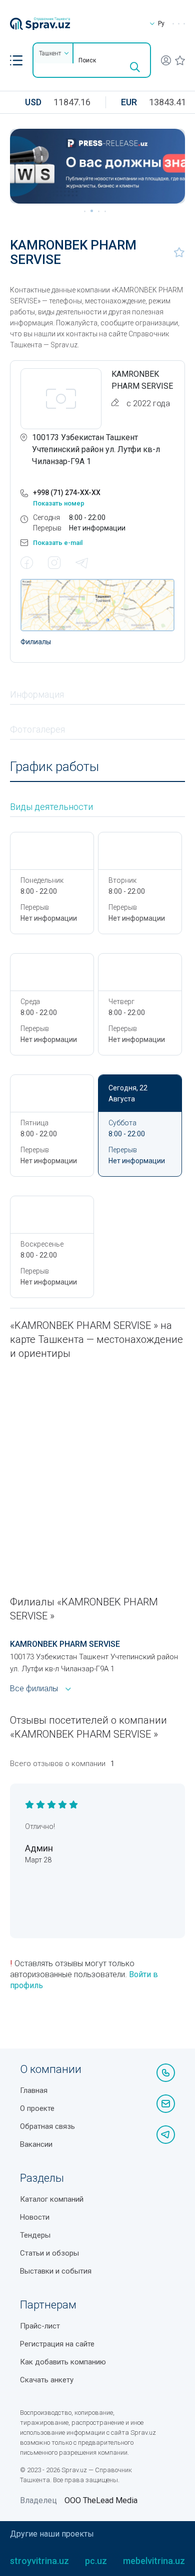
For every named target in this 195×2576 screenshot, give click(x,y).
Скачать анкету (47, 2380)
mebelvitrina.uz (154, 2561)
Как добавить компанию (63, 2362)
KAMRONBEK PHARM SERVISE (65, 1644)
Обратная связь (47, 2126)
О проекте (37, 2108)
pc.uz (96, 2561)
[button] (16, 60)
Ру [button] (161, 23)
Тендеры (35, 2235)
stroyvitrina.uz (39, 2561)
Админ (39, 1848)
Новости (35, 2217)
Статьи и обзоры (49, 2253)
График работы (54, 767)
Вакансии (36, 2144)
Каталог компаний (52, 2199)
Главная (34, 2090)
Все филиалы (34, 1688)
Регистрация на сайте (57, 2344)
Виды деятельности (51, 807)
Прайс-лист (40, 2326)
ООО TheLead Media (101, 2500)
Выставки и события (56, 2271)
